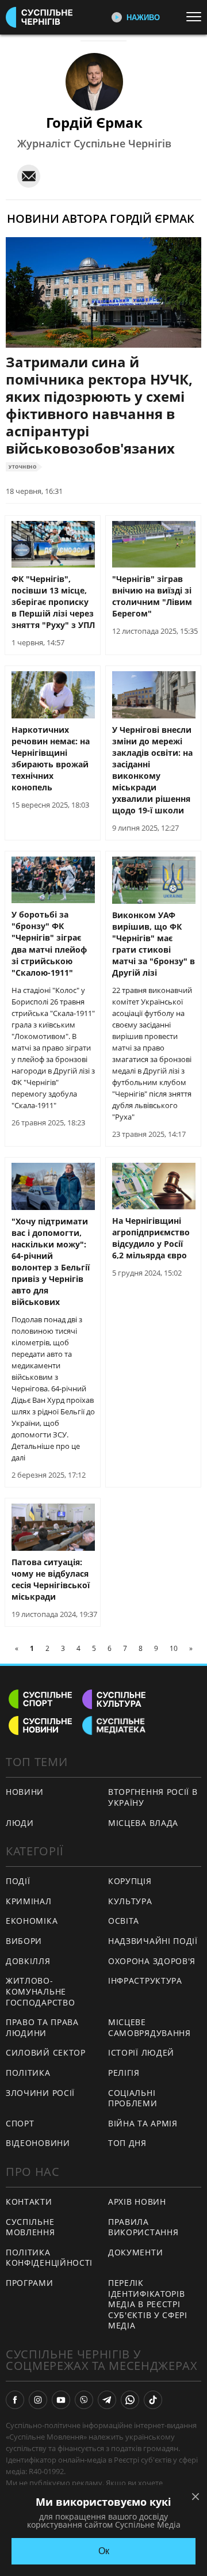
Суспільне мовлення (30, 2227)
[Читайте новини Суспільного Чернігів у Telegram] (107, 2400)
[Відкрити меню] (197, 17)
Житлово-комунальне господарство (40, 1991)
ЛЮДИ (20, 1823)
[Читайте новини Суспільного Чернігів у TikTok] (153, 2400)
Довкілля (28, 1961)
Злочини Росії (40, 2093)
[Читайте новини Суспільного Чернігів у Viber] (84, 2400)
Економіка (32, 1921)
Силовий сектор (46, 2052)
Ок (104, 2551)
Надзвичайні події (153, 1941)
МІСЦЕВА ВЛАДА (143, 1823)
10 (174, 1648)
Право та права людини (42, 2027)
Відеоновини (38, 2143)
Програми (30, 2283)
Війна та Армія (143, 2123)
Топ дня (127, 2143)
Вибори (24, 1941)
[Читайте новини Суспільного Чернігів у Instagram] (38, 2400)
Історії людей (141, 2052)
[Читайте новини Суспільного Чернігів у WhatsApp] (130, 2400)
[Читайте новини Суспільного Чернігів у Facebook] (15, 2400)
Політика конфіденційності (49, 2258)
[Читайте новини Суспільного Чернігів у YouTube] (61, 2400)
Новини (25, 1792)
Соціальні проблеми (133, 2098)
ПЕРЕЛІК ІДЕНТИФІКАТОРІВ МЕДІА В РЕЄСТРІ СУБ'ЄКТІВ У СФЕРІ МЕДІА (148, 2304)
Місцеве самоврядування (149, 2027)
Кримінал (29, 1901)
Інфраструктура (145, 1980)
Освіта (124, 1921)
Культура (130, 1901)
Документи (135, 2252)
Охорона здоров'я (152, 1961)
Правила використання (143, 2227)
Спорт (20, 2123)
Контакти (29, 2202)
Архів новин (137, 2202)
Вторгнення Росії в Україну (153, 1797)
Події (18, 1881)
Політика (28, 2073)
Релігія (124, 2073)
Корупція (130, 1881)
